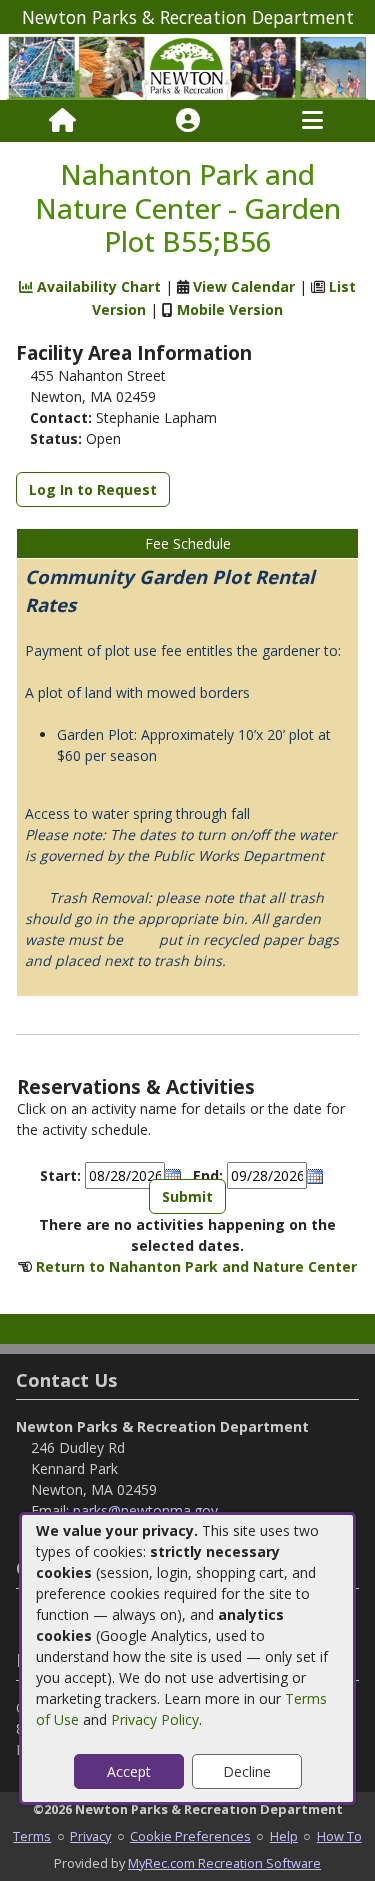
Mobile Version (230, 309)
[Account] (188, 121)
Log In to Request (93, 489)
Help (284, 1836)
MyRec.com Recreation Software (224, 1863)
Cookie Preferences (190, 1836)
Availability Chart (97, 286)
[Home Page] (62, 121)
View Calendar (244, 286)
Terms (32, 1836)
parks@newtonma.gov (145, 1510)
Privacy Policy (155, 1719)
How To (339, 1836)
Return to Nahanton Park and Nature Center (196, 1266)
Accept (129, 1771)
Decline (247, 1771)
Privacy (90, 1836)
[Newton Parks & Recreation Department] (187, 65)
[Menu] (312, 121)
